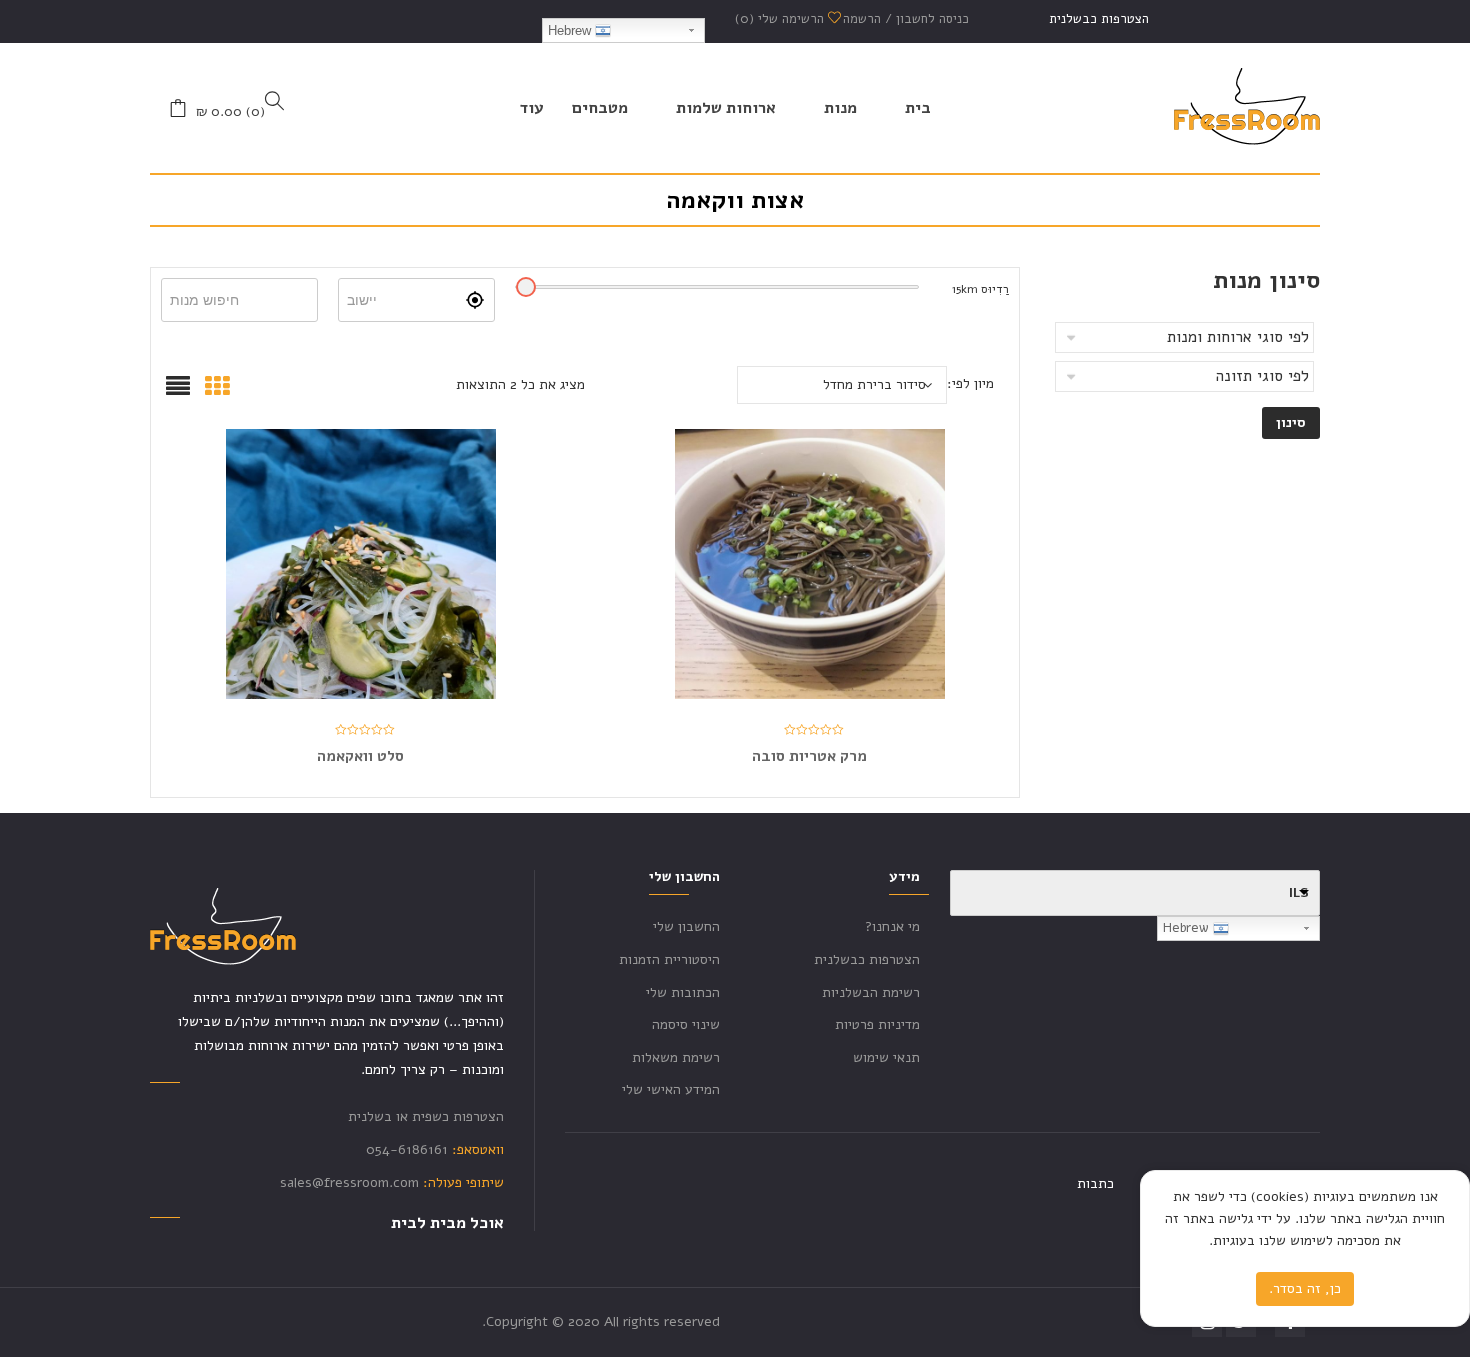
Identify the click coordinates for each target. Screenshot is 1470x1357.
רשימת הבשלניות (871, 992)
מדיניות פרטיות (877, 1024)
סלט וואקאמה (360, 756)
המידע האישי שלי (671, 1089)
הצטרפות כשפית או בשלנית (426, 1116)
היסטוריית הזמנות (669, 959)
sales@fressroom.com (349, 1182)
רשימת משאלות (676, 1057)
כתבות (1095, 1183)
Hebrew (571, 30)
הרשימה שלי (781, 19)
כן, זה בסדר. (1305, 1288)
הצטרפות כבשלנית (1099, 19)
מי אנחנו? (892, 926)
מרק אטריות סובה (809, 756)
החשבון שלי (686, 926)
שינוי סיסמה (686, 1024)
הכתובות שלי (683, 992)
